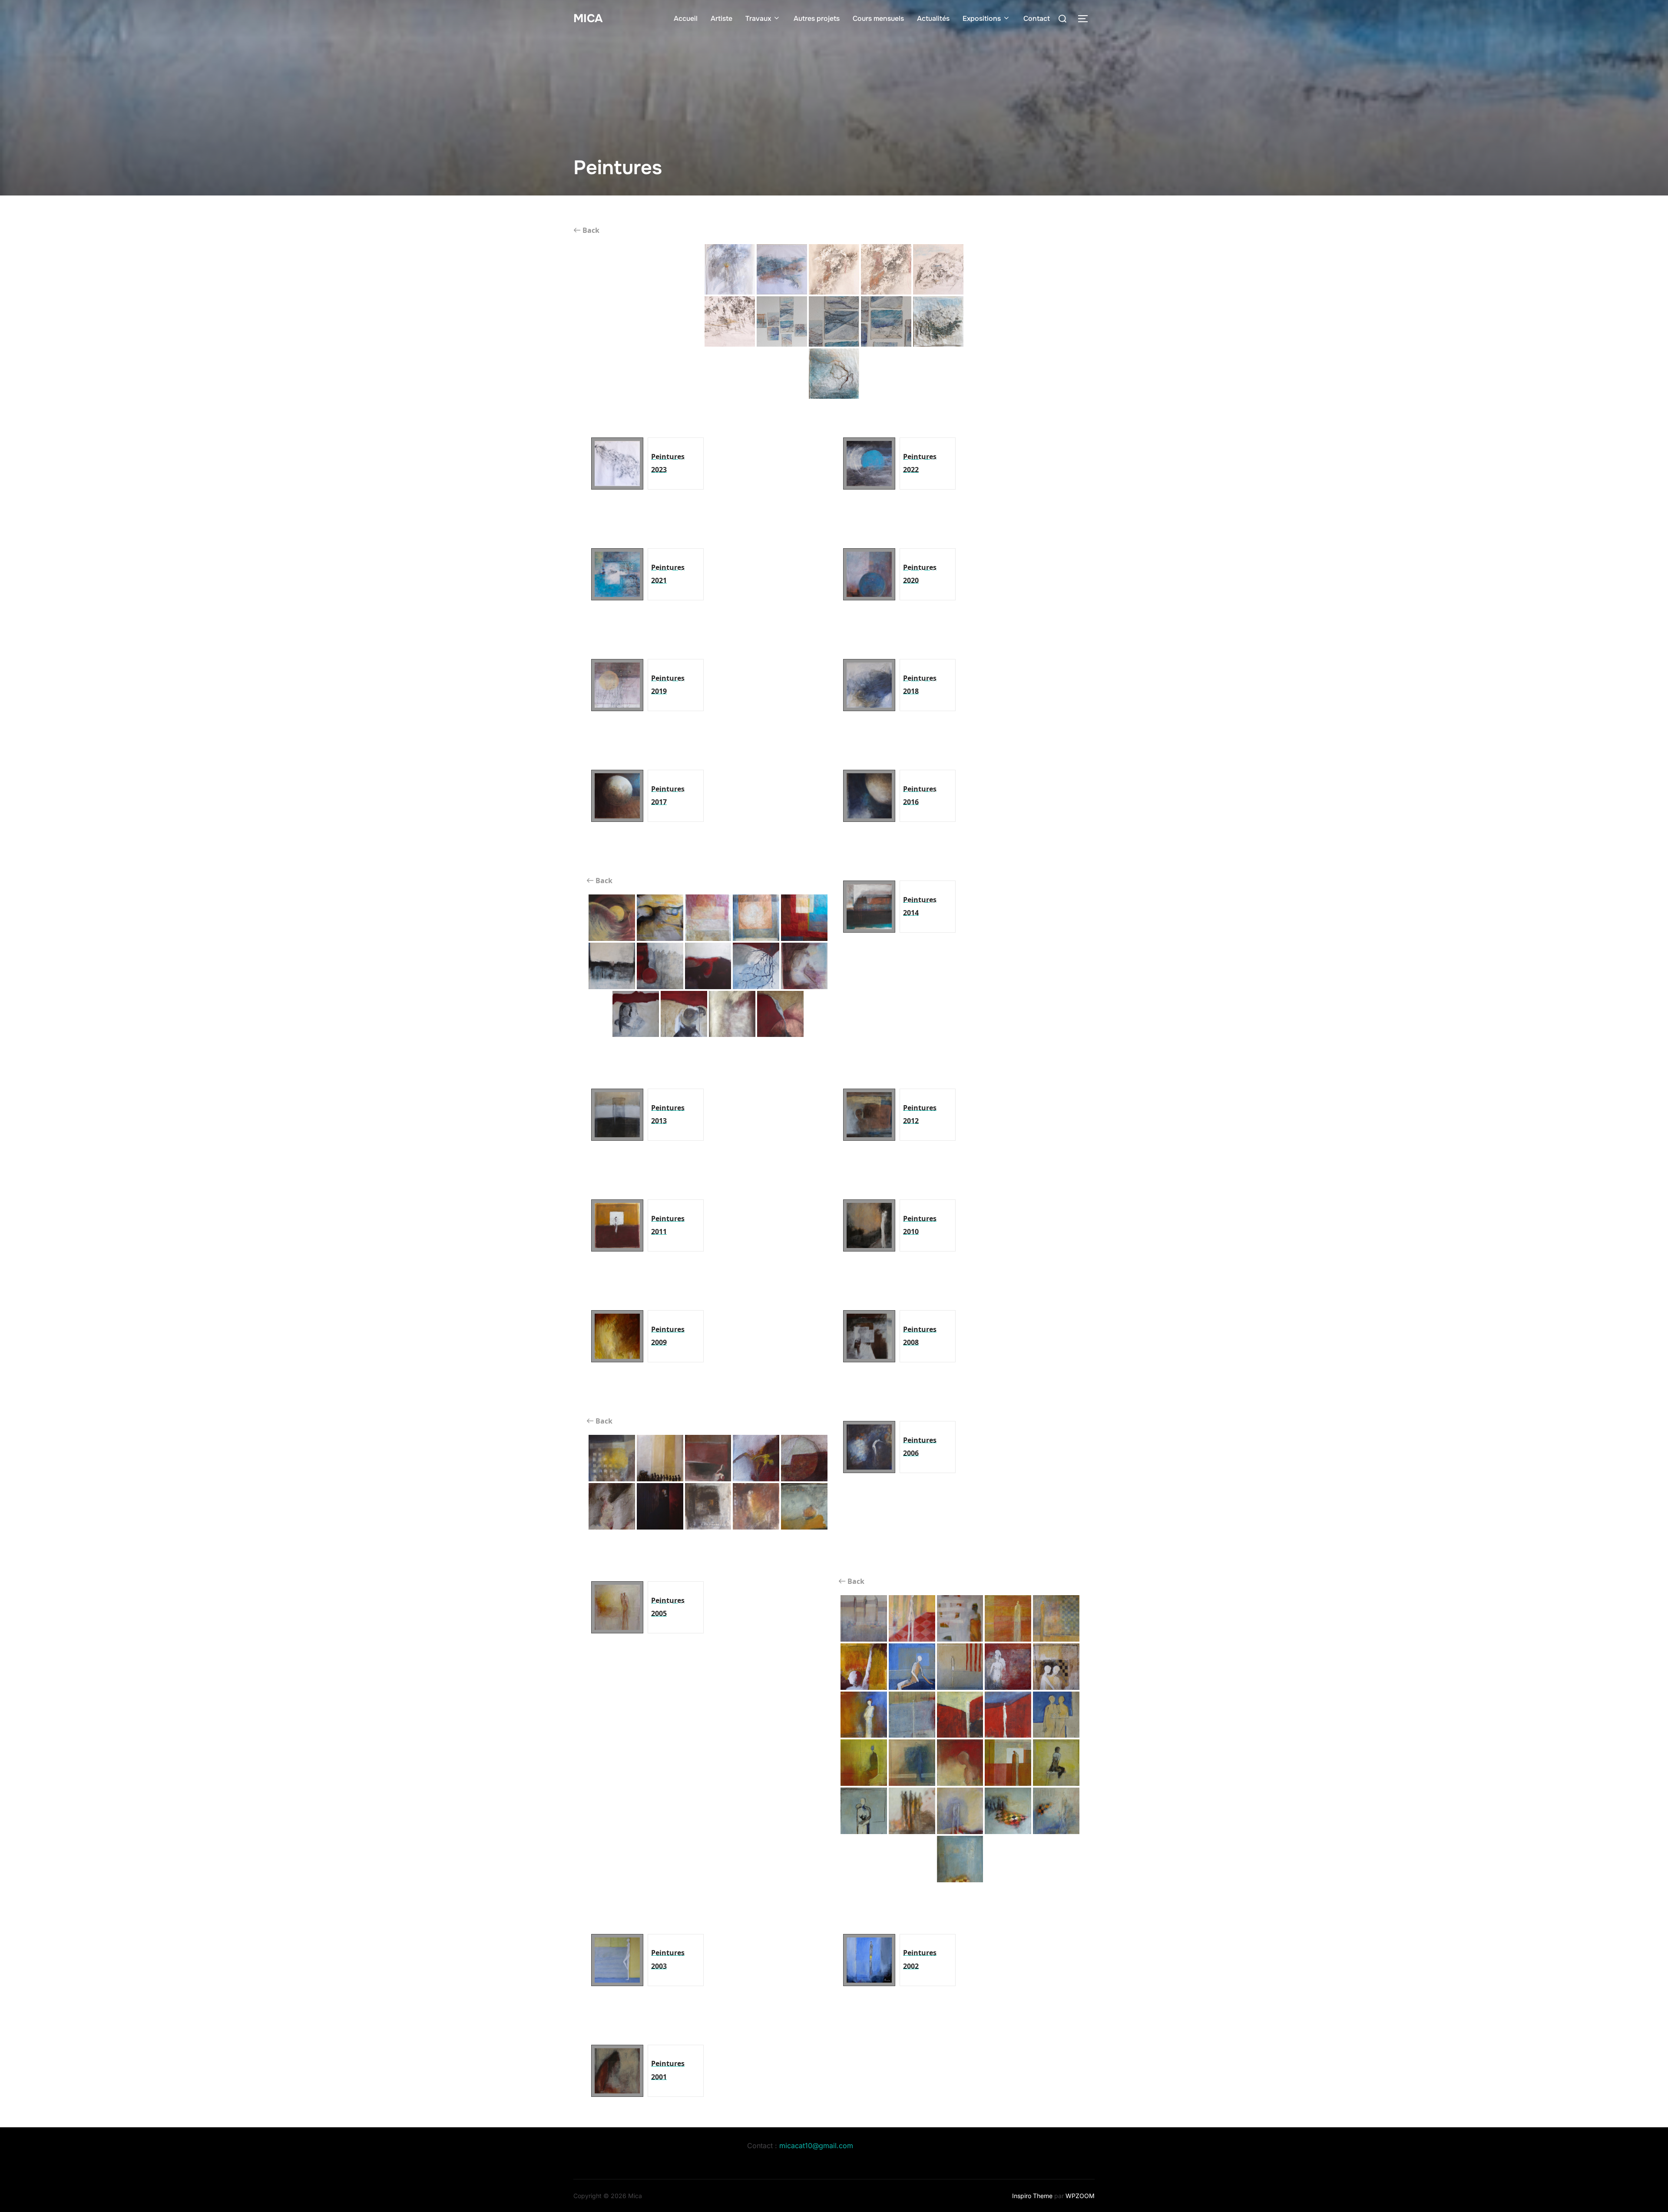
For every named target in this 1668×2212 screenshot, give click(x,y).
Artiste (721, 18)
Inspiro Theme (1032, 2196)
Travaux (758, 18)
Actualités (933, 18)
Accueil (686, 18)
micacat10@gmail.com (816, 2146)
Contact (1037, 18)
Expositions (982, 18)
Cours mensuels (878, 18)
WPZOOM (1080, 2196)
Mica (588, 18)
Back (590, 230)
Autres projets (817, 18)
